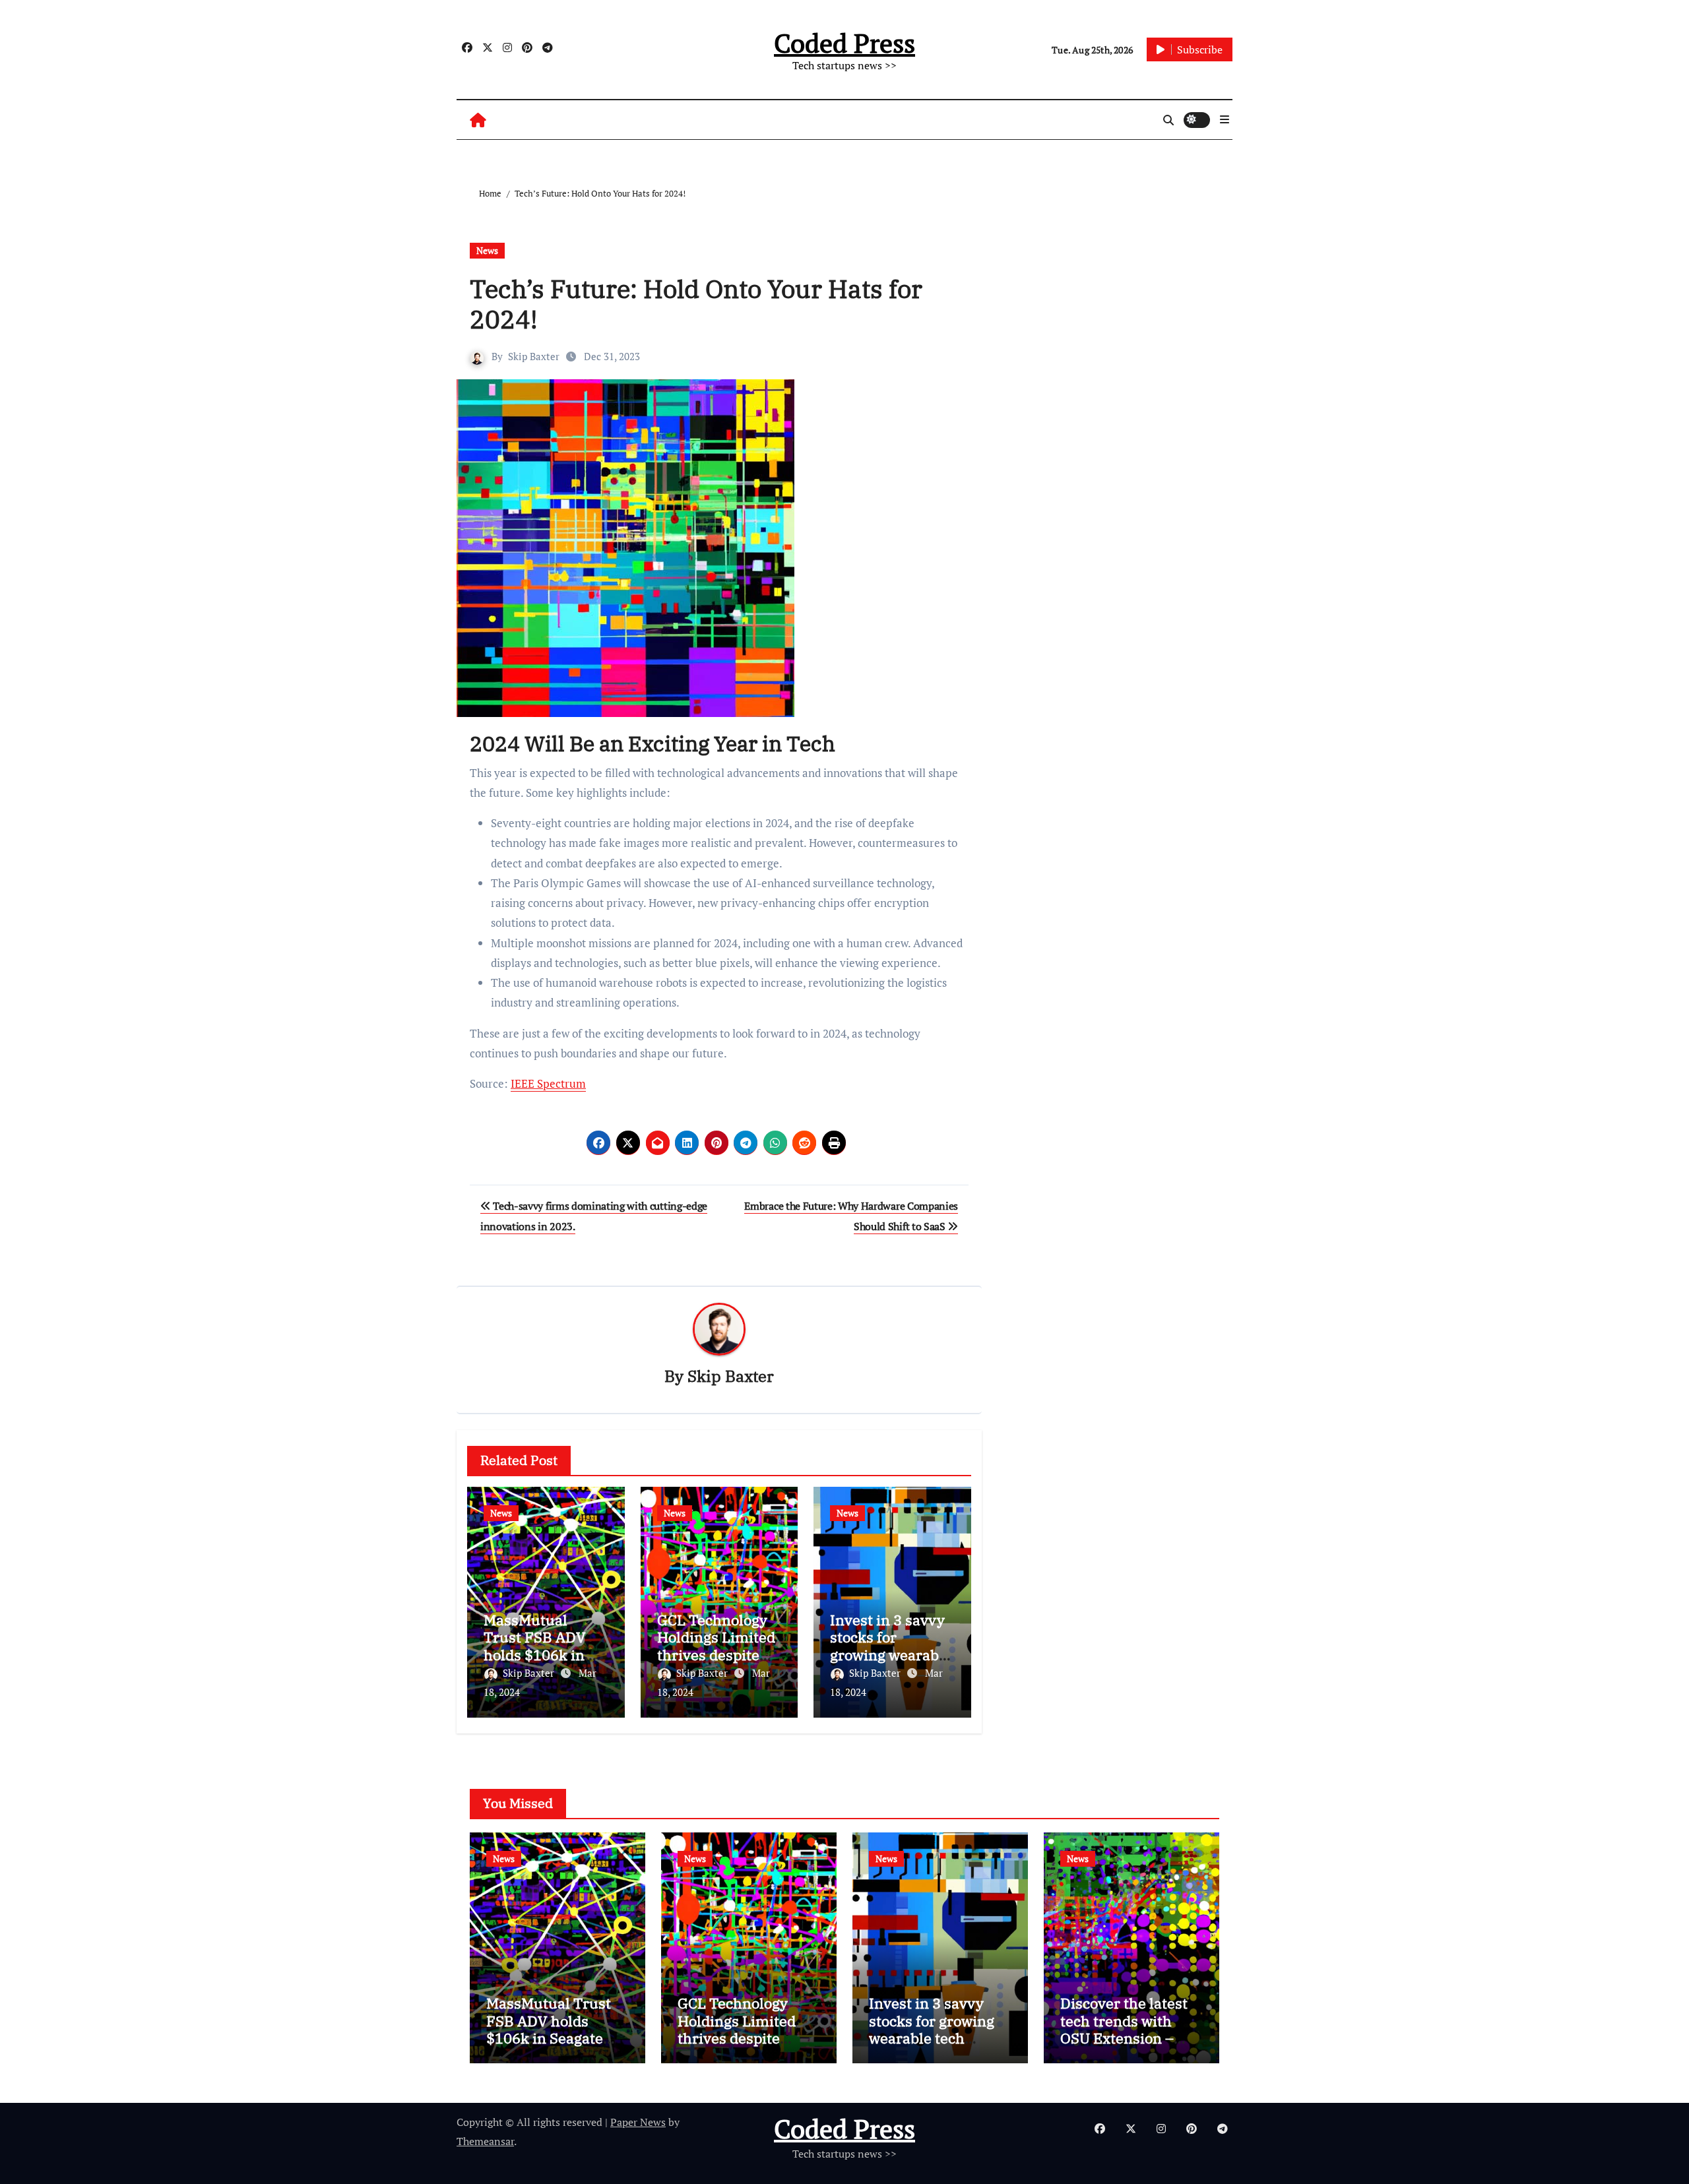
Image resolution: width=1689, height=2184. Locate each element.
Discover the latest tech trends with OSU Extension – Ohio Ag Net (1124, 2029)
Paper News (638, 2122)
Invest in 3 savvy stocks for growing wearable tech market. (891, 1646)
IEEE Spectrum (548, 1083)
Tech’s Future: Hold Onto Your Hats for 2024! (696, 304)
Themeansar (485, 2141)
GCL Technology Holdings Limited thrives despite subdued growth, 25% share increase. (747, 2038)
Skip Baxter (534, 356)
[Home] (478, 120)
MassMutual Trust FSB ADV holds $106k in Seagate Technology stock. (545, 1655)
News (487, 250)
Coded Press (844, 43)
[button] (1225, 119)
